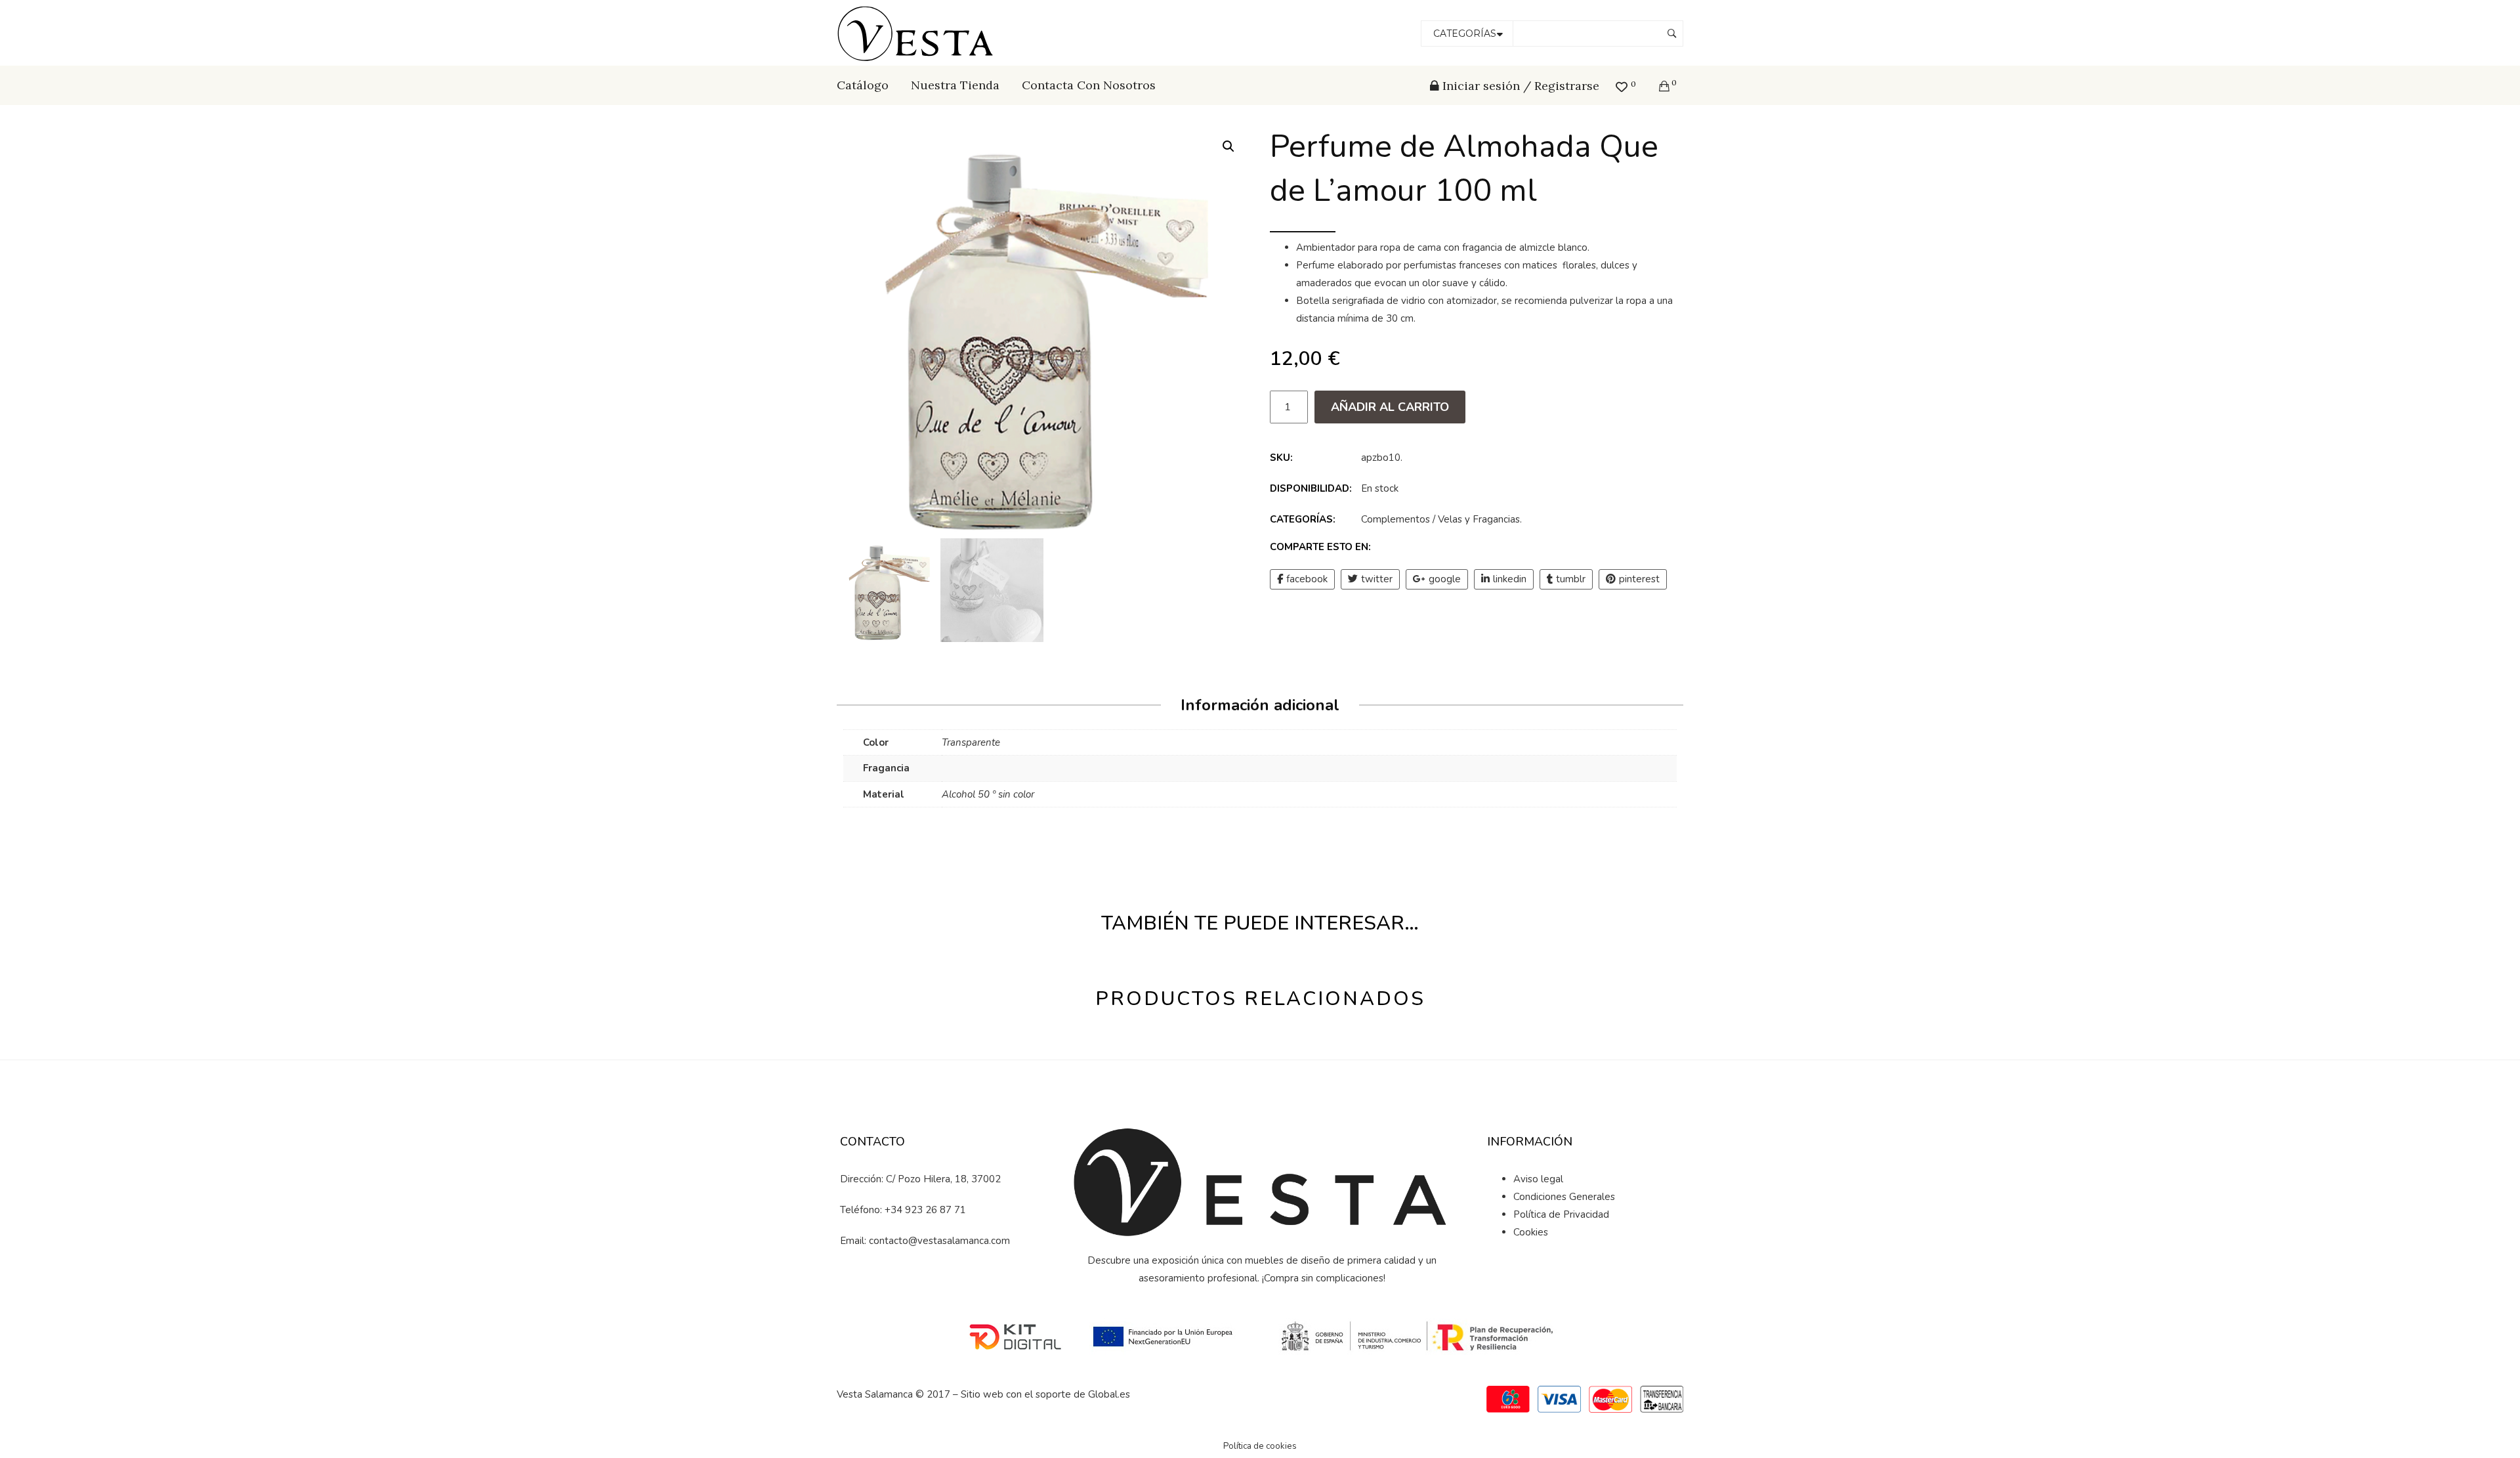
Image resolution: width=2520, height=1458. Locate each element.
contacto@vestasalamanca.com (939, 1241)
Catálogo (863, 85)
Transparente (971, 742)
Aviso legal (1538, 1179)
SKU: (1281, 458)
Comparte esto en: (1320, 547)
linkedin (1510, 579)
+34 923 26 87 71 (925, 1210)
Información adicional (1260, 705)
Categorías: (1303, 519)
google (1445, 579)
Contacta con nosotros (1089, 85)
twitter (1377, 579)
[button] (1228, 146)
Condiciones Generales (1564, 1197)
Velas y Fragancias (1479, 519)
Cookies (1531, 1232)
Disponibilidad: (1311, 488)
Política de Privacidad (1561, 1214)
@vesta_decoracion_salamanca (945, 1286)
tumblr (1571, 579)
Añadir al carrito (1390, 407)
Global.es (1109, 1394)
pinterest (1639, 579)
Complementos (1396, 519)
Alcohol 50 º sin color (988, 794)
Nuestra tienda (955, 85)
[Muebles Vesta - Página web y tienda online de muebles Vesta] (917, 32)
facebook (1307, 579)
